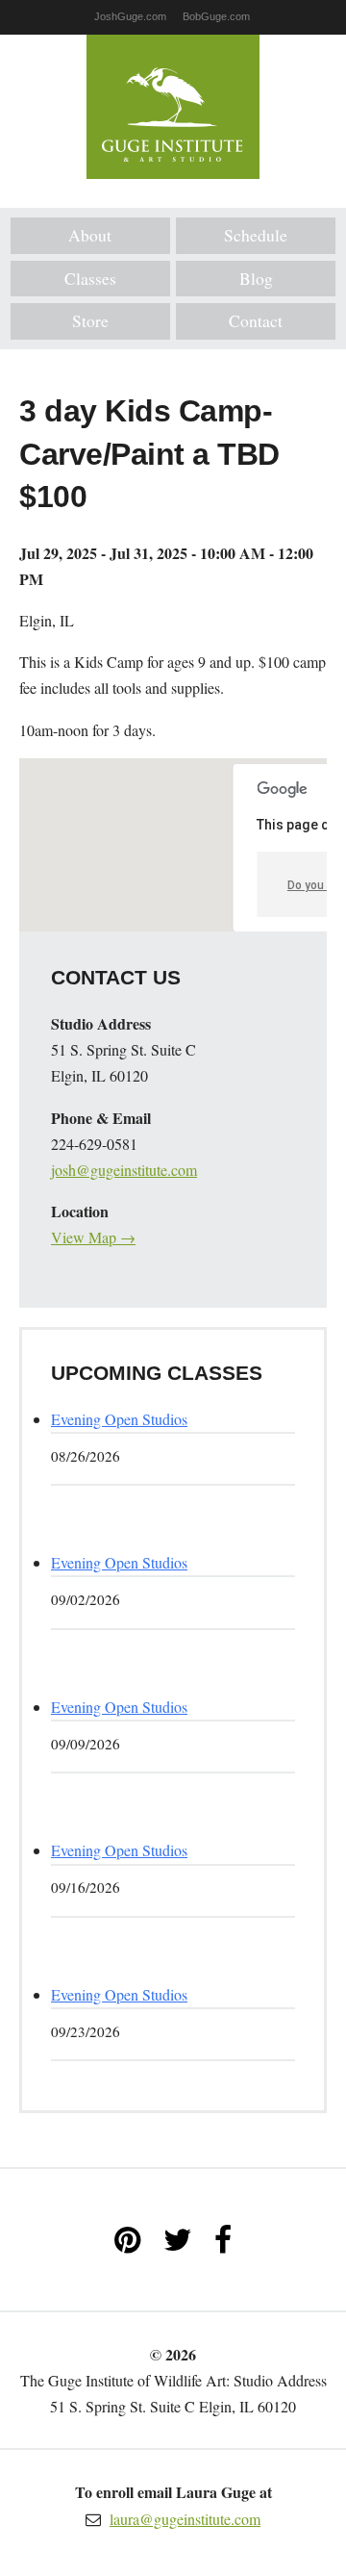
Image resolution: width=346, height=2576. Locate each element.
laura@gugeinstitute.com (185, 2519)
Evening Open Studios (119, 1419)
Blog (256, 278)
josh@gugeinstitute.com (124, 1170)
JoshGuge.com (130, 16)
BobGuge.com (216, 16)
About (90, 235)
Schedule (256, 235)
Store (90, 320)
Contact (256, 320)
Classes (90, 278)
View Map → (93, 1237)
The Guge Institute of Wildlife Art (173, 107)
